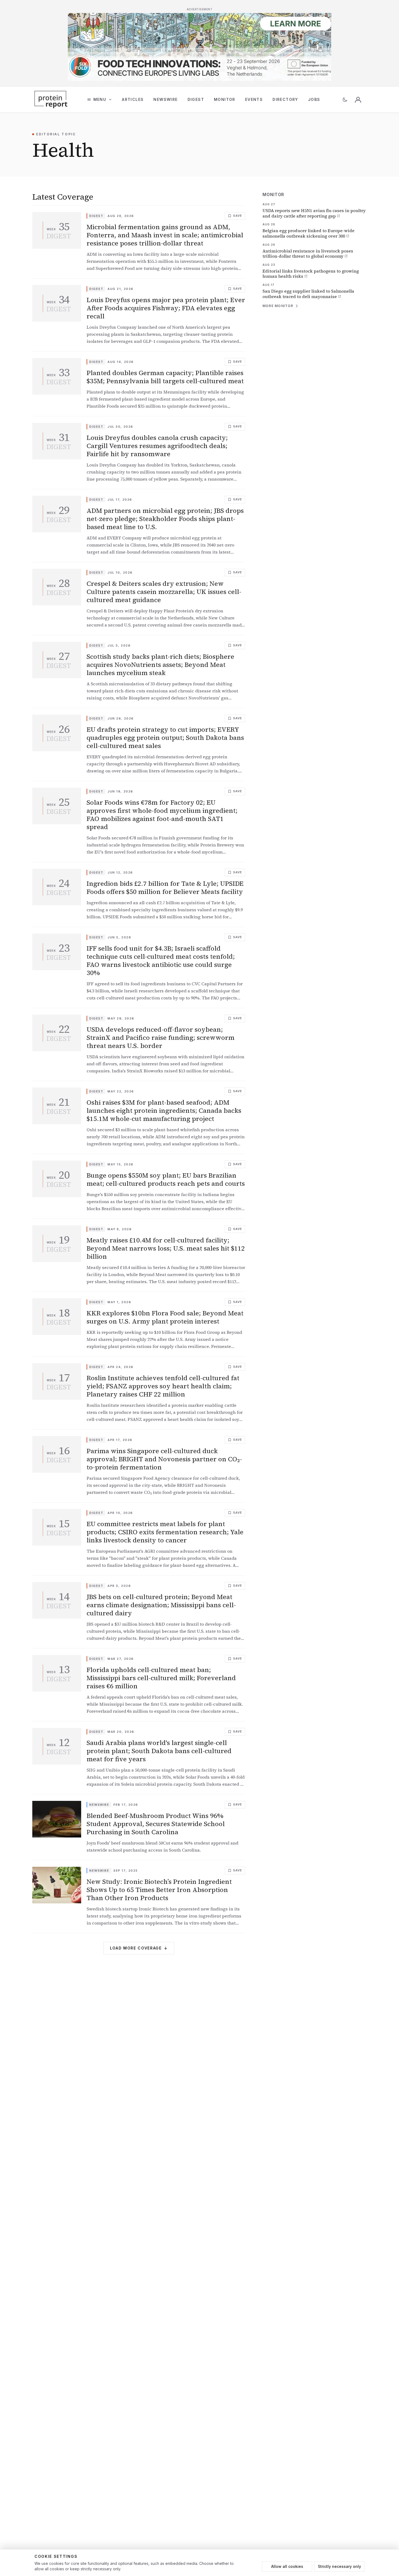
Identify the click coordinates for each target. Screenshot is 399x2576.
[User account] (358, 100)
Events (254, 99)
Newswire (165, 99)
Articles (133, 99)
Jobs (314, 99)
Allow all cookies (287, 2566)
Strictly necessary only (339, 2566)
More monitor (278, 306)
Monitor (225, 99)
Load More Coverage (139, 1948)
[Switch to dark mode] (345, 100)
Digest (196, 99)
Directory (285, 99)
